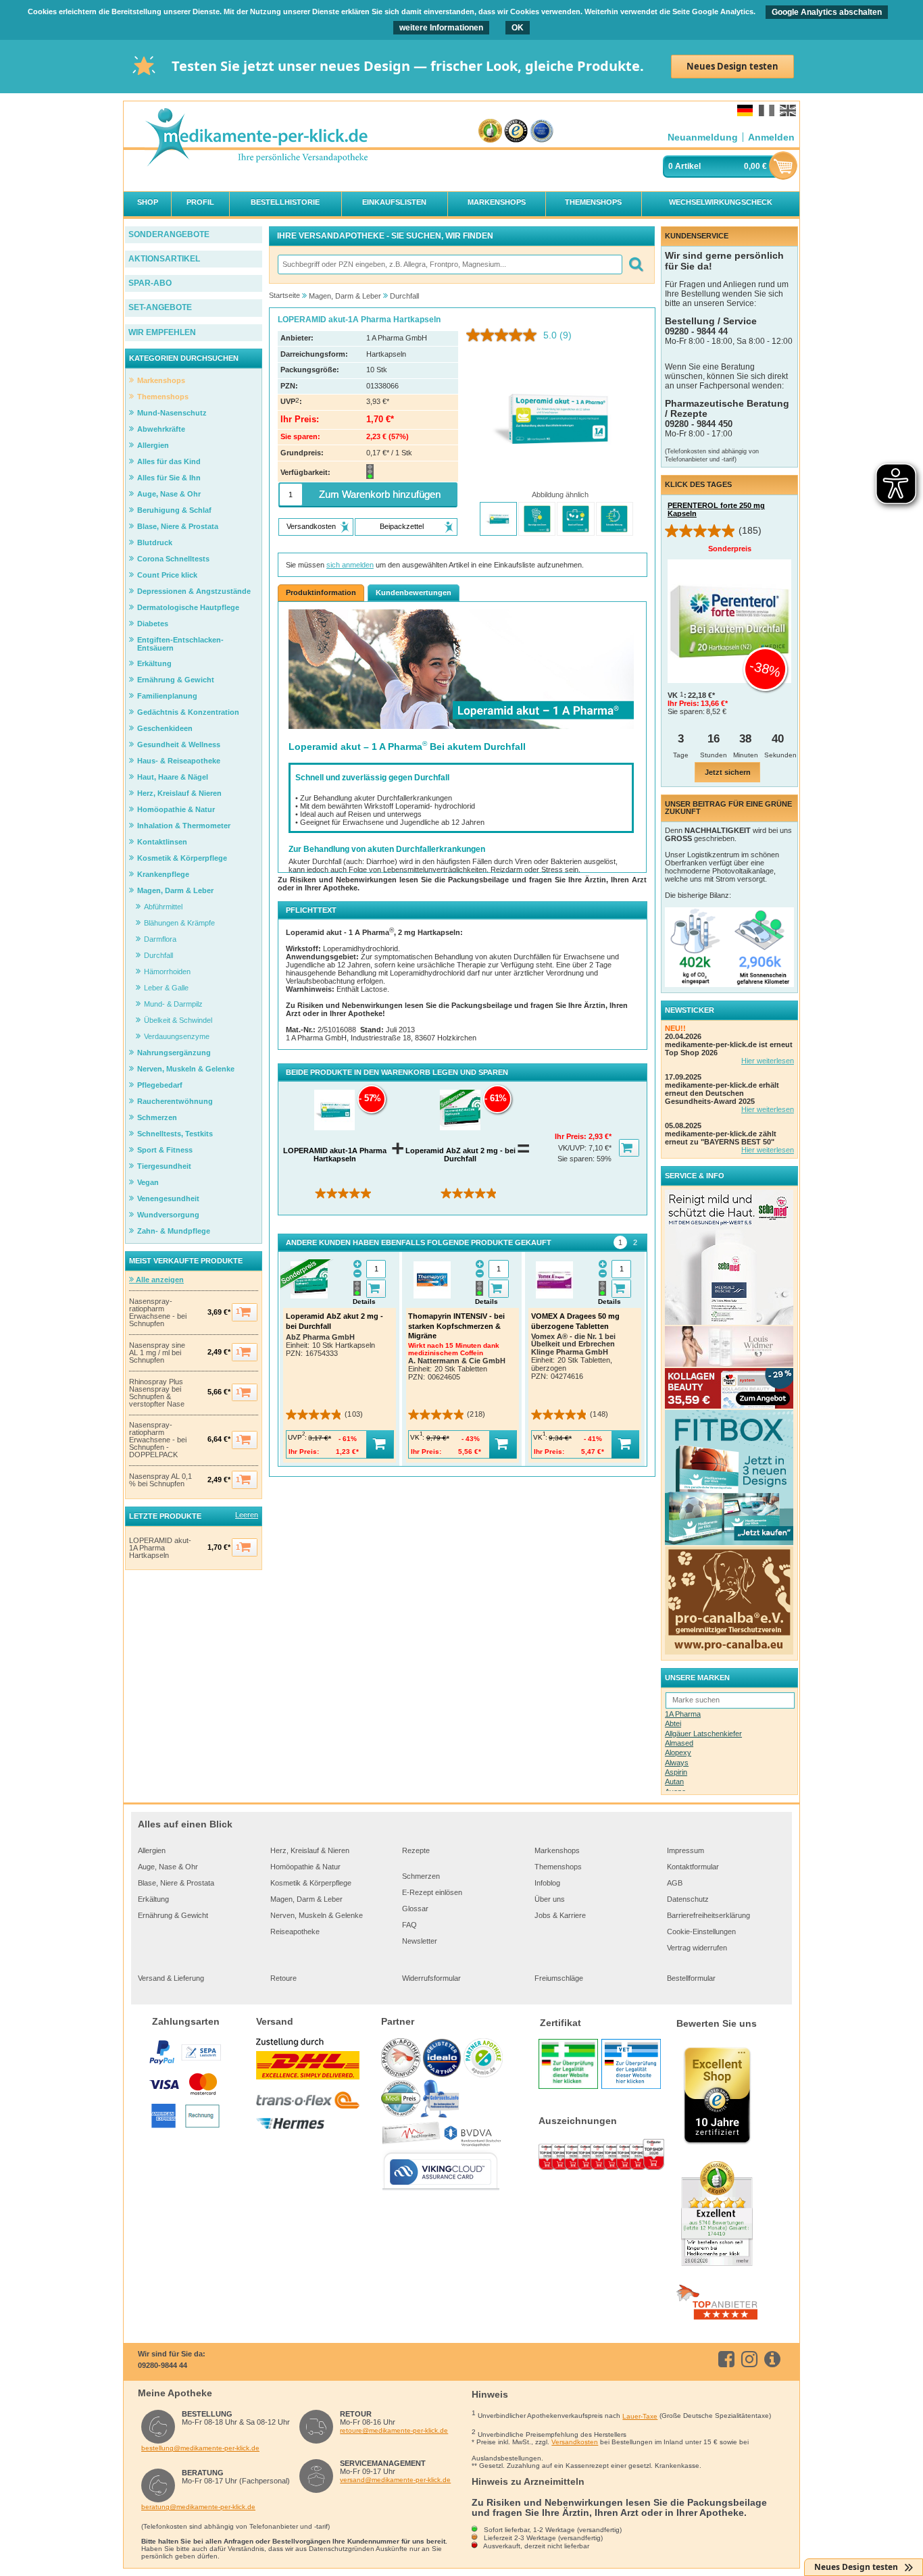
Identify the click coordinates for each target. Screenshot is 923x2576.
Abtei (673, 1723)
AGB (675, 1883)
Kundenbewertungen (414, 592)
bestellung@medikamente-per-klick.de (200, 2448)
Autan (674, 1782)
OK (518, 28)
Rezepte (416, 1850)
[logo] (256, 138)
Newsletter (420, 1941)
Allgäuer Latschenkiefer (703, 1734)
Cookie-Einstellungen (701, 1931)
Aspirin (676, 1772)
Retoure (283, 1978)
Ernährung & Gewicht (173, 1915)
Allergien (152, 1850)
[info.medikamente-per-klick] (775, 2359)
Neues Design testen (732, 66)
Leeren (247, 1515)
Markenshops (557, 1850)
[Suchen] (635, 264)
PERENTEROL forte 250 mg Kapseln (716, 509)
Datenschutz (688, 1899)
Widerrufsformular (431, 1978)
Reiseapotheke (295, 1931)
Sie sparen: (577, 1159)
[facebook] (729, 2359)
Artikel (688, 166)
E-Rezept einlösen (432, 1892)
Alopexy (678, 1752)
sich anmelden (350, 565)
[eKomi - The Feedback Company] (490, 131)
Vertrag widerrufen (697, 1948)
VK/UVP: (573, 1148)
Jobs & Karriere (560, 1915)
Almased (679, 1743)
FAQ (409, 1925)
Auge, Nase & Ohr (168, 1867)
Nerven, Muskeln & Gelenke (317, 1915)
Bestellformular (691, 1978)
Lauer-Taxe (640, 2416)
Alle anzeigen (159, 1280)
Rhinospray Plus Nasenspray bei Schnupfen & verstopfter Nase (157, 1393)
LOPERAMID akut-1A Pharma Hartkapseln (160, 1548)
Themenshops (558, 1867)
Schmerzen (421, 1876)
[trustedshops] (516, 131)
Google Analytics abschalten (827, 12)
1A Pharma (683, 1714)
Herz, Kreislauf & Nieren (310, 1850)
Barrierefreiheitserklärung (708, 1915)
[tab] (620, 1242)
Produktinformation (321, 592)
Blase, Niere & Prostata (176, 1883)
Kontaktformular (693, 1867)
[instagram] (752, 2359)
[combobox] (449, 264)
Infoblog (547, 1883)
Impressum (685, 1850)
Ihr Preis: (572, 1136)
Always (677, 1763)
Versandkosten (575, 2442)
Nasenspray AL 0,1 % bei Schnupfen (160, 1480)
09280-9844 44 (163, 2365)
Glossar (415, 1909)
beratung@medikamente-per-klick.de (198, 2507)
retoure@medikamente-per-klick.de (394, 2430)
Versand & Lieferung (171, 1978)
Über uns (550, 1899)
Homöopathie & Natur (305, 1867)
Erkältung (153, 1899)
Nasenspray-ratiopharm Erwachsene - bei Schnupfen (158, 1313)
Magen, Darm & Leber (306, 1899)
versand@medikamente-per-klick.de (395, 2480)
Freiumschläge (559, 1978)
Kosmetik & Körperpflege (311, 1883)
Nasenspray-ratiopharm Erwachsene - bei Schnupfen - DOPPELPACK (158, 1440)
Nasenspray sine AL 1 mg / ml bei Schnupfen (157, 1353)
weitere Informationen (441, 28)
